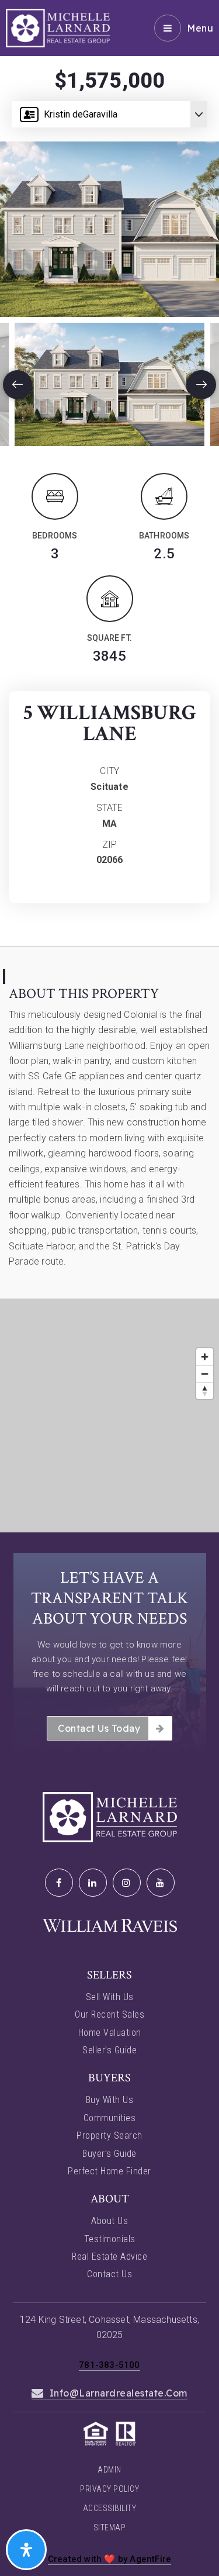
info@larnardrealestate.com (119, 2393)
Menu (200, 28)
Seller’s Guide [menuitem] (109, 2050)
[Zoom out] (205, 1374)
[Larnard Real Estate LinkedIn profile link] (93, 1883)
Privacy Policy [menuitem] (109, 2489)
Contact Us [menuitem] (109, 2274)
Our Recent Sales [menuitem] (109, 2014)
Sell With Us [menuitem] (110, 1997)
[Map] (109, 1415)
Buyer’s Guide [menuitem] (109, 2154)
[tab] (109, 969)
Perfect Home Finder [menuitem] (109, 2171)
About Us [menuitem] (109, 2221)
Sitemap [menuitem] (110, 2527)
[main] (109, 766)
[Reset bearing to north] (205, 1391)
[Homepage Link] (58, 27)
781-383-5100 (109, 2365)
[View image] (109, 384)
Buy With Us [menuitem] (110, 2100)
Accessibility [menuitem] (110, 2508)
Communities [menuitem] (110, 2118)
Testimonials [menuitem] (110, 2239)
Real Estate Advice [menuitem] (109, 2256)
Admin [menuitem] (109, 2470)
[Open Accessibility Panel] (26, 2550)
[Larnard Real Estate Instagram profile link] (127, 1883)
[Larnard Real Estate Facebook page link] (59, 1883)
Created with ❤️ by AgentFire (109, 2559)
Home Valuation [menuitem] (110, 2033)
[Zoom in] (205, 1357)
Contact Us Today (99, 1728)
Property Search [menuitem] (109, 2135)
